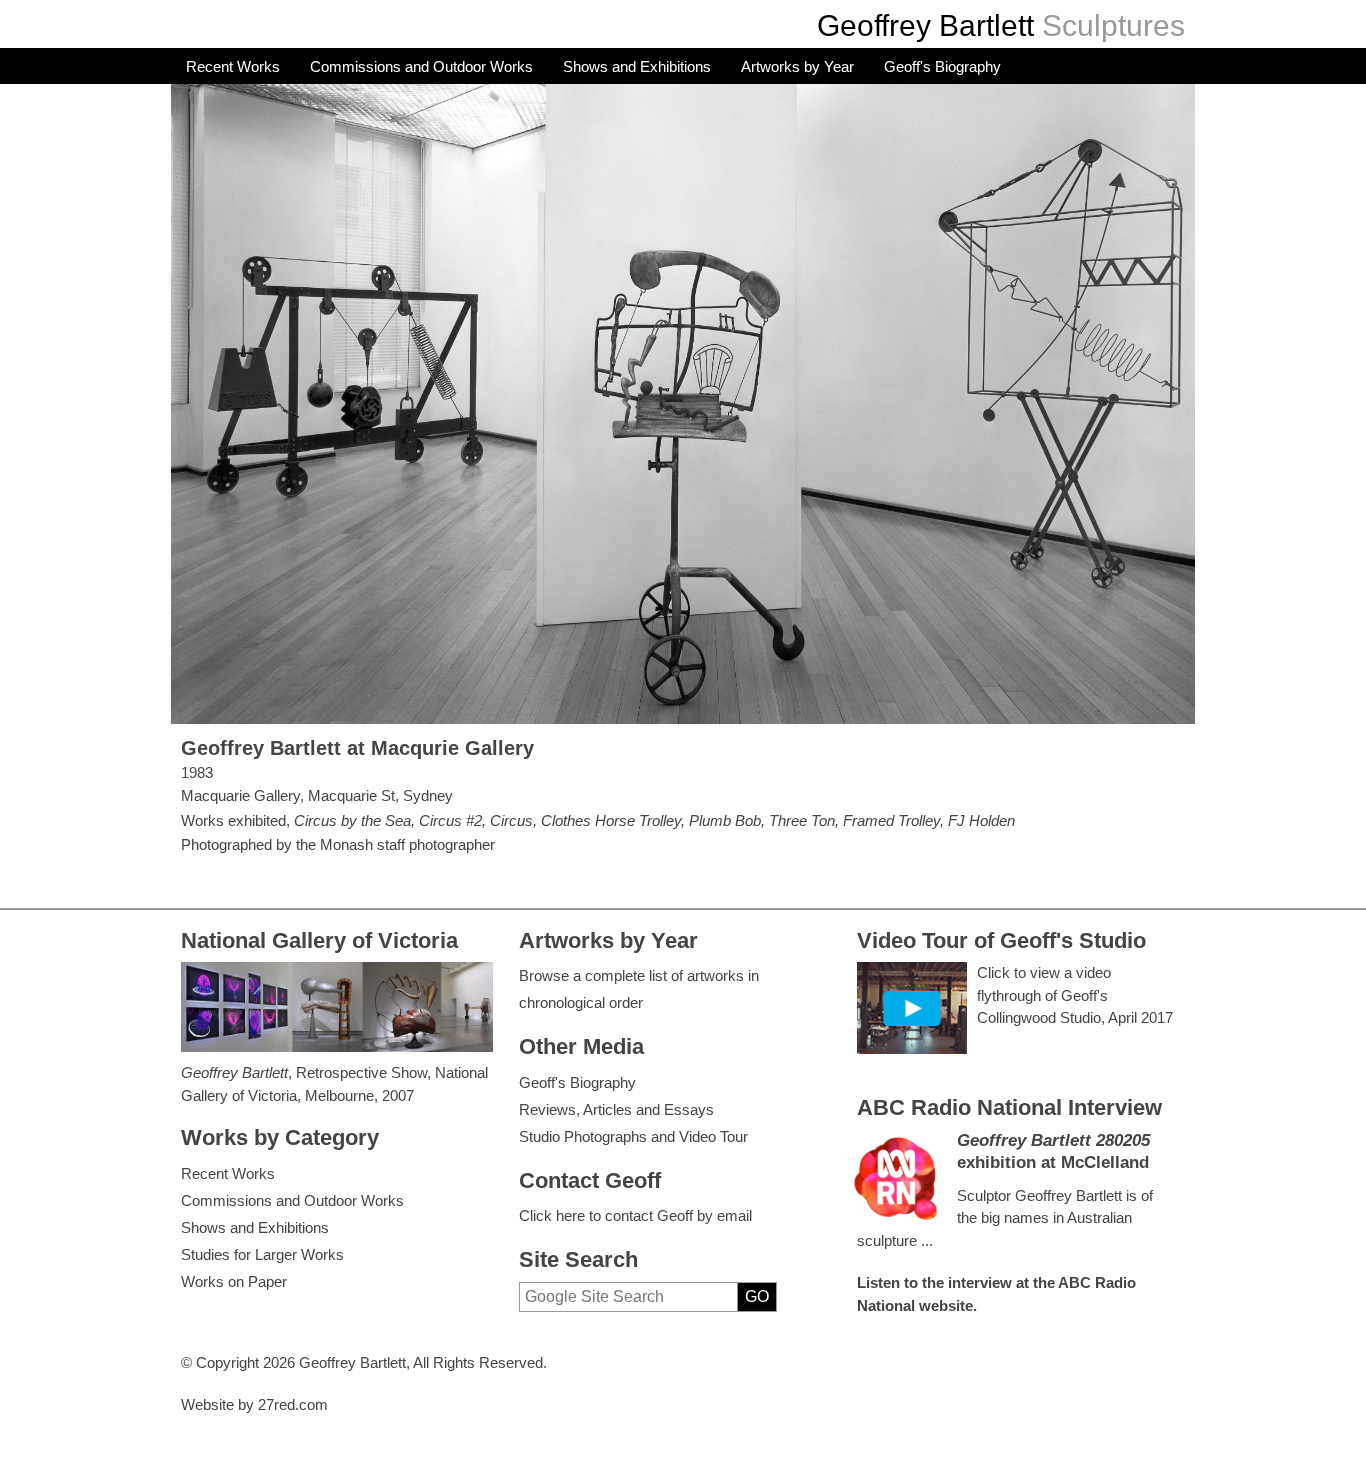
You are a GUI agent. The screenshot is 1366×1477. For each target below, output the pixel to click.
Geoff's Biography (942, 66)
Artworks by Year (797, 66)
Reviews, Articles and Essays (616, 1109)
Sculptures (1113, 25)
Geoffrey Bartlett (925, 25)
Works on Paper (234, 1281)
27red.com (293, 1404)
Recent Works (233, 66)
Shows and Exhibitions (637, 66)
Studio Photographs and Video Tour (633, 1136)
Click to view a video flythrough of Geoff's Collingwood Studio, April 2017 (1075, 995)
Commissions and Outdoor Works (421, 66)
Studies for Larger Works (262, 1254)
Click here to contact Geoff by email (635, 1215)
